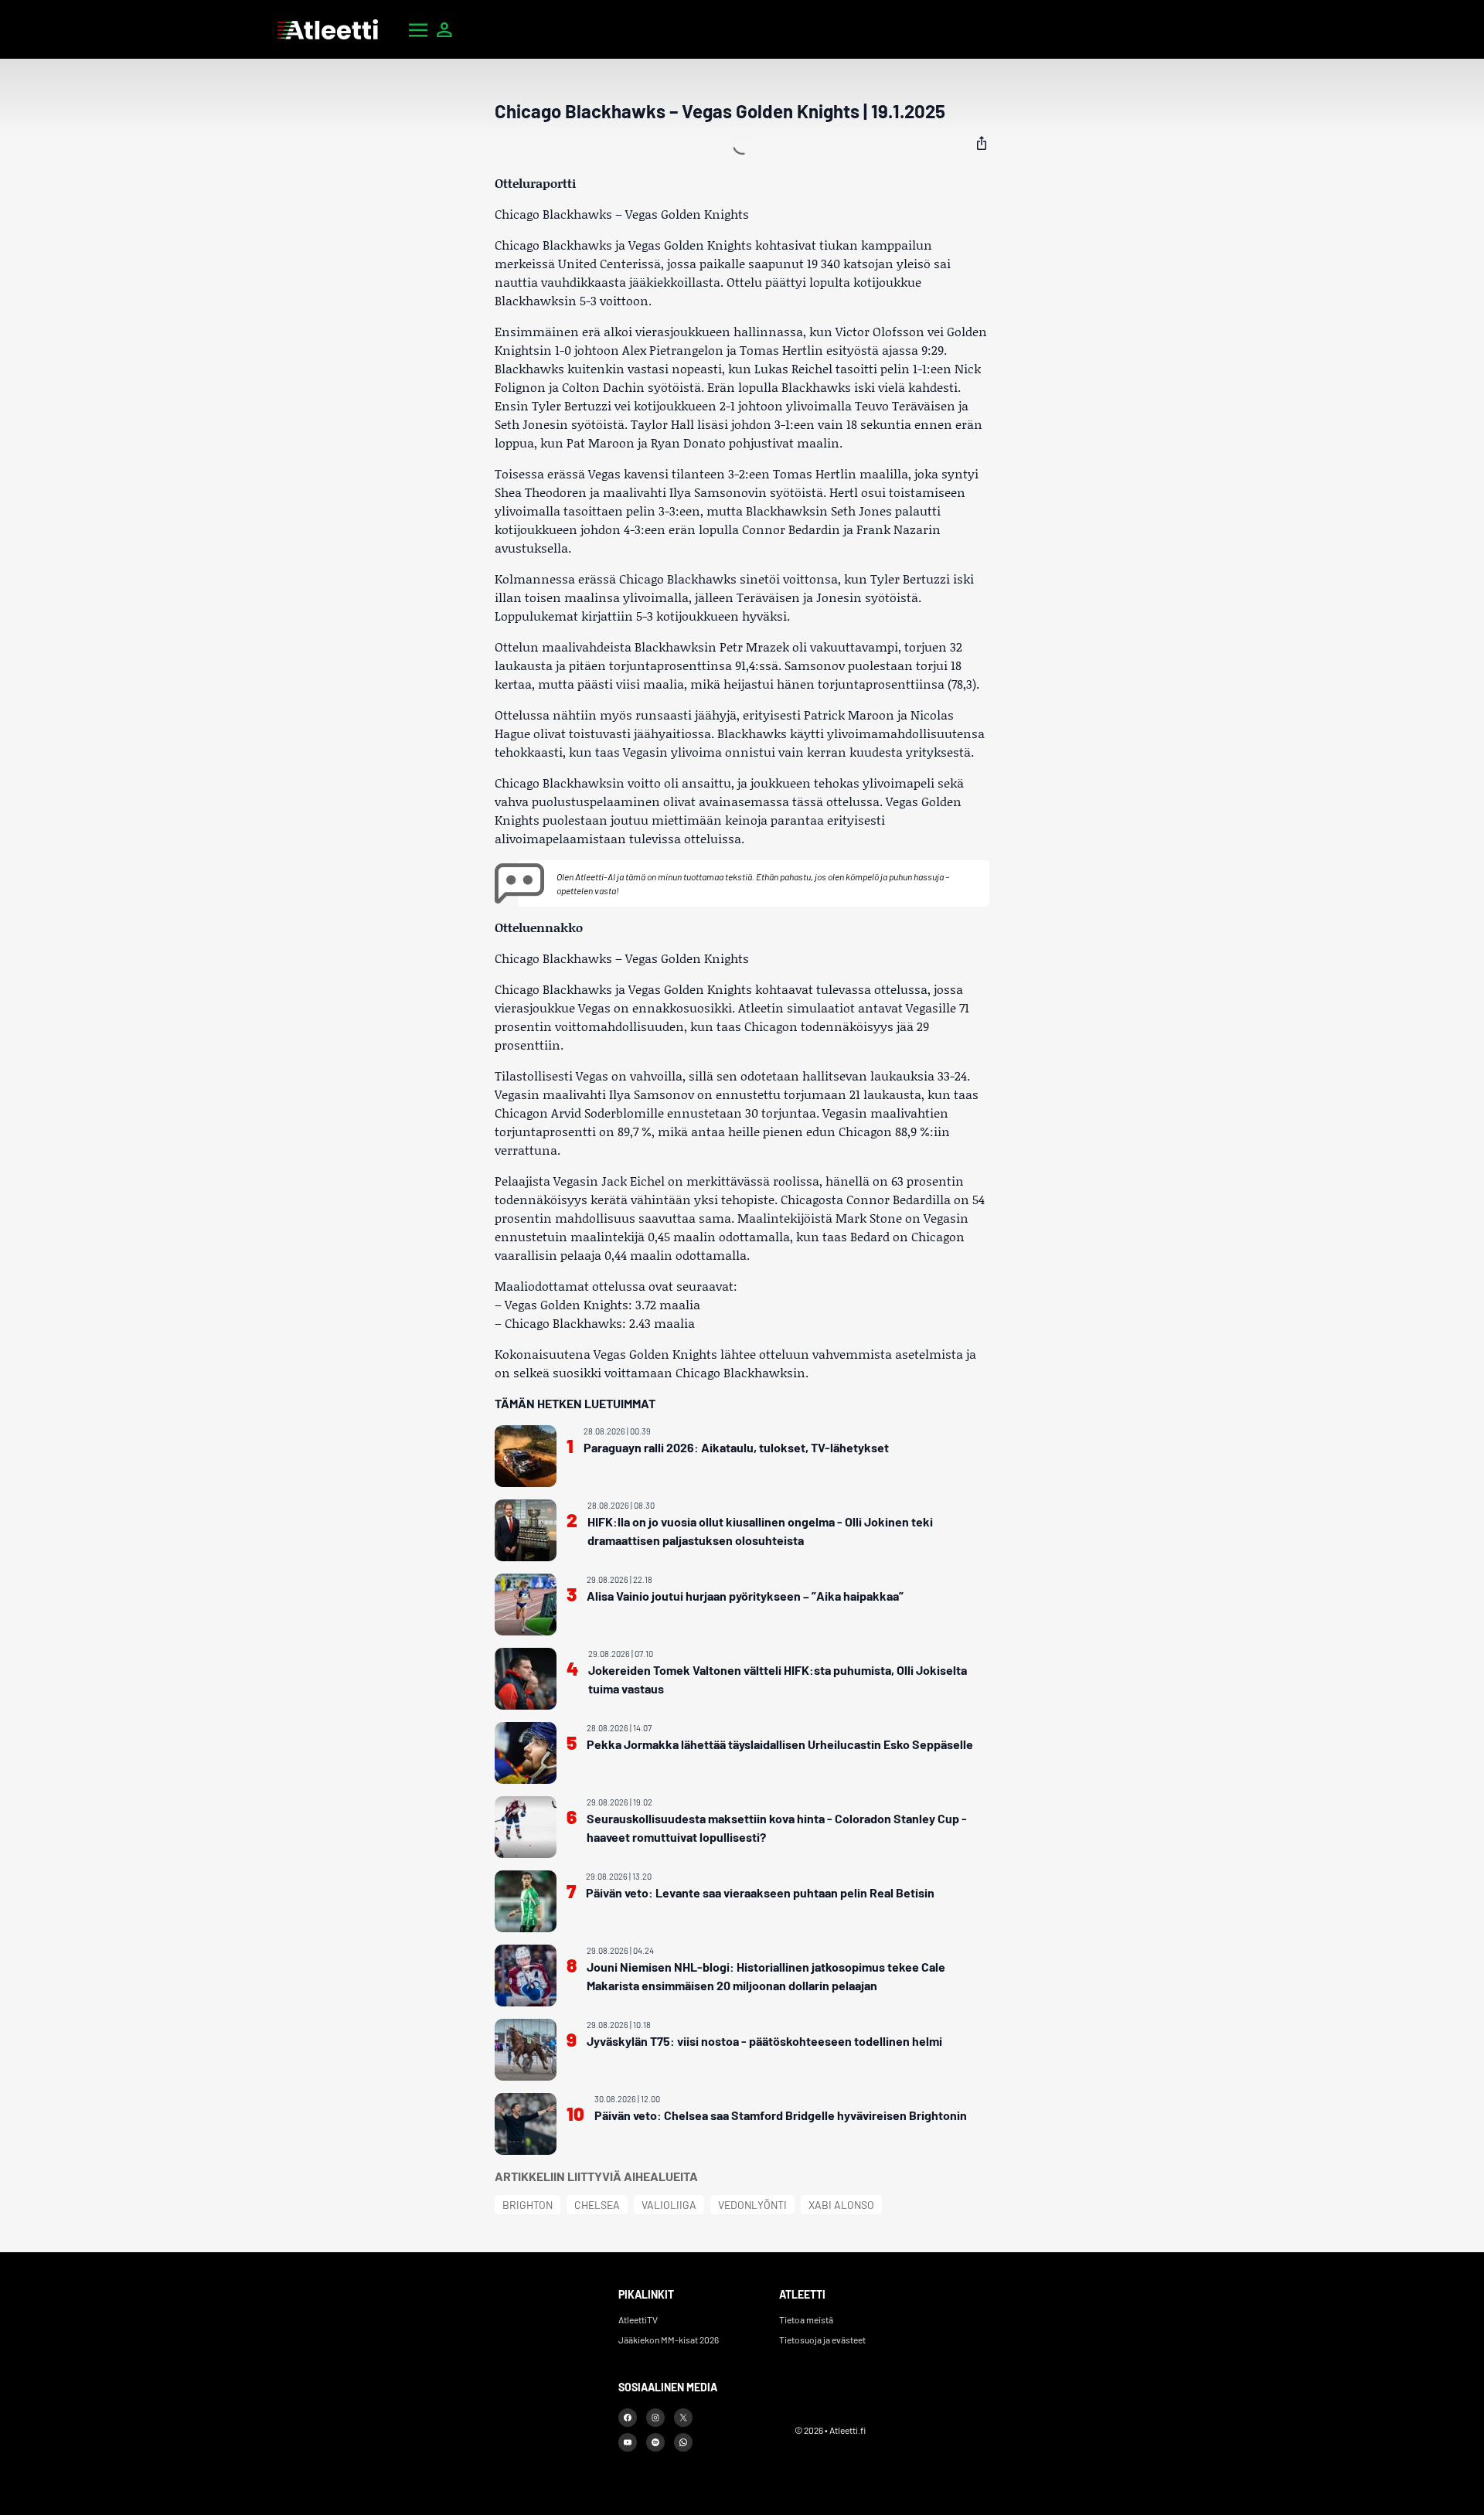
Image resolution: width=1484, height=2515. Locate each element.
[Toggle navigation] (418, 29)
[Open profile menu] (444, 29)
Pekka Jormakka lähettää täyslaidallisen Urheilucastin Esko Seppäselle (780, 1744)
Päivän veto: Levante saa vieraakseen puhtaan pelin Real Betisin (760, 1892)
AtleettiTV (638, 2319)
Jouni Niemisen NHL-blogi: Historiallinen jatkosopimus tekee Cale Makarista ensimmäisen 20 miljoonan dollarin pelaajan (766, 1976)
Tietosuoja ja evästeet (822, 2340)
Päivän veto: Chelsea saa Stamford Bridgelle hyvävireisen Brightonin (781, 2115)
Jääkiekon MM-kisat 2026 (669, 2340)
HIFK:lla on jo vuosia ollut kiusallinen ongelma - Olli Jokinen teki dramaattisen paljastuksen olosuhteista (760, 1531)
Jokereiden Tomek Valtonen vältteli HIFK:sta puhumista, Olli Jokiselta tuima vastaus (778, 1679)
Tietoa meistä (806, 2319)
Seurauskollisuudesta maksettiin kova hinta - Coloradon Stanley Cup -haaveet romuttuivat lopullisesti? (777, 1828)
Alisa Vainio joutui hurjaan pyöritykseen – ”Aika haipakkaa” (745, 1596)
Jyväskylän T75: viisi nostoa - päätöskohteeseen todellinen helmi (764, 2041)
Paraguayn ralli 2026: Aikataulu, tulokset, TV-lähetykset (736, 1447)
